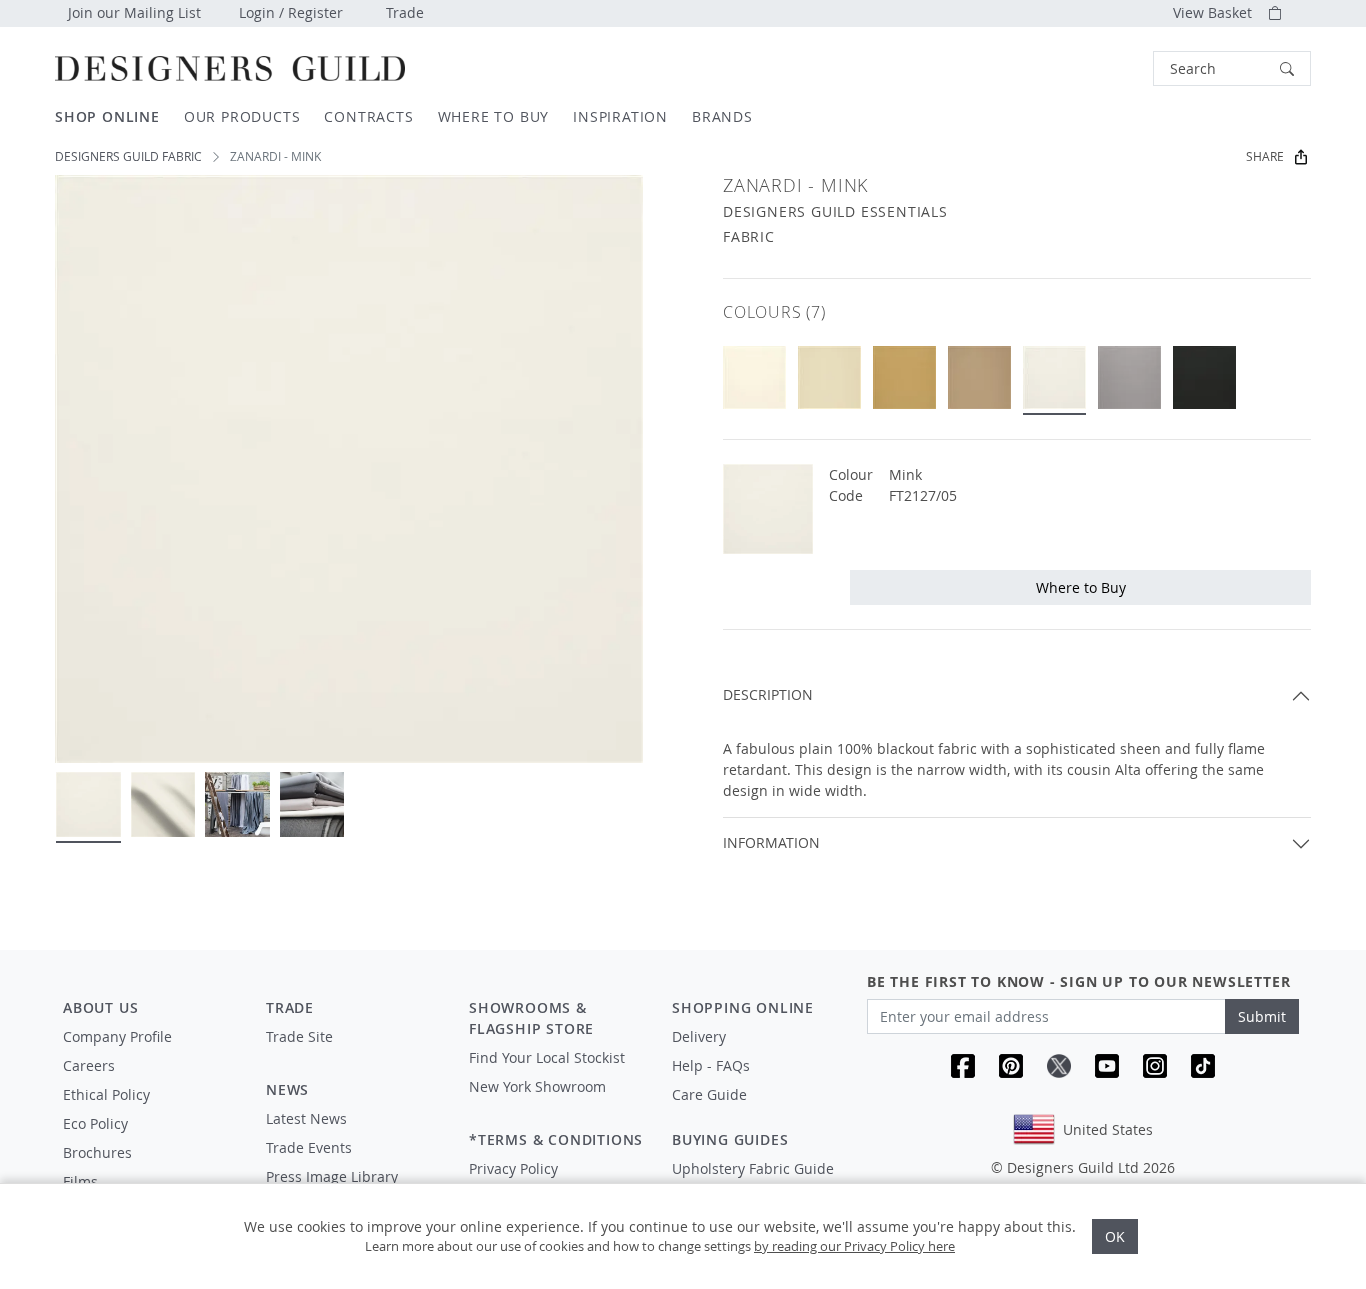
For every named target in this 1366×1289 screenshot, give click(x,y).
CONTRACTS (368, 116)
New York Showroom (537, 1086)
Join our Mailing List (134, 12)
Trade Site (299, 1036)
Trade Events (309, 1147)
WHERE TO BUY (494, 116)
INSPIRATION (620, 116)
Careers (89, 1065)
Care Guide (709, 1094)
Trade (405, 12)
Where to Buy (1081, 587)
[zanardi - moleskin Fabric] (979, 377)
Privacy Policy (513, 1168)
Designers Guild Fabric (128, 156)
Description (768, 694)
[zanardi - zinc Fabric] (1129, 377)
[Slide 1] (88, 804)
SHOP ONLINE (107, 116)
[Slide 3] (237, 804)
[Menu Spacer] (353, 1055)
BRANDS (722, 116)
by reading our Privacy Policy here (854, 1246)
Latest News (306, 1118)
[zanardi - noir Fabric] (1204, 377)
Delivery (699, 1036)
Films (80, 1181)
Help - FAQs (711, 1065)
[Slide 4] (312, 804)
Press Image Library (332, 1176)
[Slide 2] (163, 804)
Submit (1262, 1016)
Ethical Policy (106, 1094)
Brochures (97, 1152)
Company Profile (117, 1036)
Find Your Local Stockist (547, 1057)
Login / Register (291, 12)
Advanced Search (1107, 68)
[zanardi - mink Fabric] (1054, 377)
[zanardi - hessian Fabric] (829, 377)
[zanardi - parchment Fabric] (754, 377)
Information (771, 842)
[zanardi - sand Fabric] (904, 377)
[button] (1232, 68)
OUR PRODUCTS (242, 116)
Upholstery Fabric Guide (753, 1168)
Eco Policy (95, 1123)
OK (1115, 1236)
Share (1265, 156)
